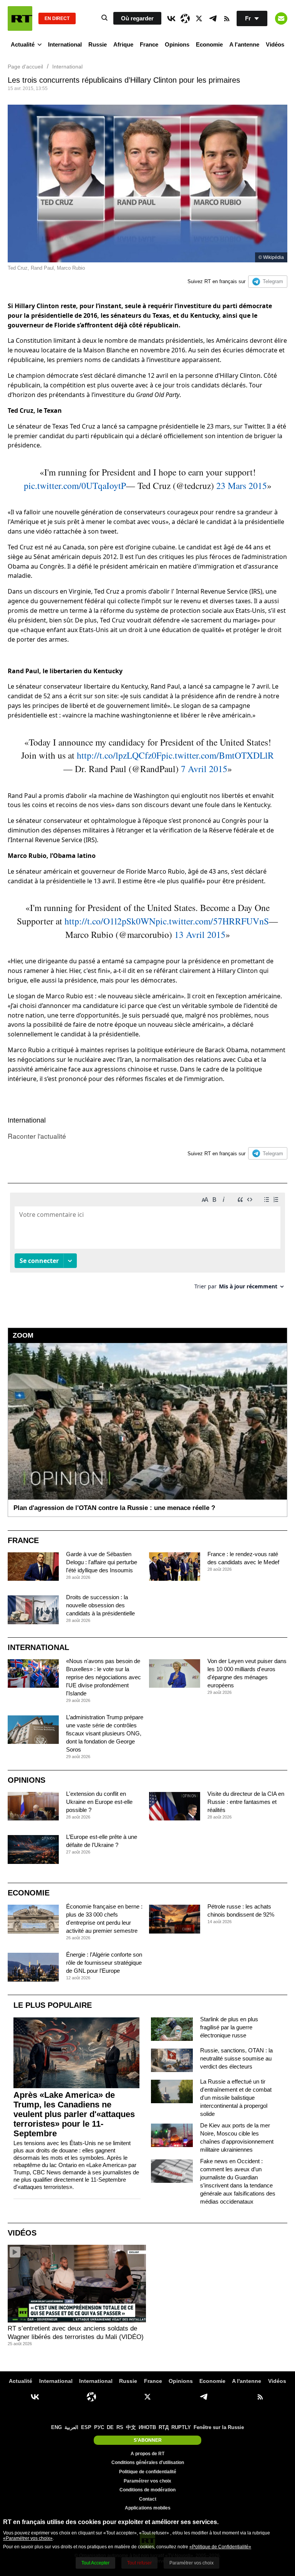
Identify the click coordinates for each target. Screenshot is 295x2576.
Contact (148, 2499)
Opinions (177, 44)
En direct (57, 18)
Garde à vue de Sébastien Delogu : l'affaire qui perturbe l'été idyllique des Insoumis (102, 1562)
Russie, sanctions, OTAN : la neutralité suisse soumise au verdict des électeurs (236, 2058)
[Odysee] (185, 18)
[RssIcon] (227, 18)
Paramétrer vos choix (147, 2481)
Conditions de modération (147, 2490)
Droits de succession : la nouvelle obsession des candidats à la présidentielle (100, 1605)
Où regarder (137, 18)
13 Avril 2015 (200, 934)
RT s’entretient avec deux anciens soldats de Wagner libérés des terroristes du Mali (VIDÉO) (76, 2333)
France (149, 44)
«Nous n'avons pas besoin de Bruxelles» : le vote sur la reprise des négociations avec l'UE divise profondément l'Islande (104, 1677)
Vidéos (275, 44)
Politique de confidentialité (148, 2472)
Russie (98, 44)
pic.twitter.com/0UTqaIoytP (75, 486)
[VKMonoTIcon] (171, 18)
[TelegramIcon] (213, 18)
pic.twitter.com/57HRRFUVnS (212, 921)
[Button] (281, 18)
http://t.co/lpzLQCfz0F (119, 755)
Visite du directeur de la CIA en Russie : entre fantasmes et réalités (246, 1802)
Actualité (23, 44)
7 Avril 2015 (204, 769)
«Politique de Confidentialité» (220, 2547)
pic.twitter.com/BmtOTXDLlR (218, 755)
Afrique (123, 44)
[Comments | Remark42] (147, 1244)
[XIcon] (199, 18)
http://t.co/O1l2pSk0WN (110, 921)
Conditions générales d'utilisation (148, 2463)
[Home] (20, 18)
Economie (209, 44)
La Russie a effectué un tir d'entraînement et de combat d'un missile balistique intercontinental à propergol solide (236, 2098)
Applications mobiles (148, 2508)
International (65, 44)
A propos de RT (147, 2454)
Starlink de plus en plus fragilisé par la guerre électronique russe (229, 2027)
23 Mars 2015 (242, 486)
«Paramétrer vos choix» (28, 2538)
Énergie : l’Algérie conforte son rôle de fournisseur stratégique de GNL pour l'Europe (104, 1963)
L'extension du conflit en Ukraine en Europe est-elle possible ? (99, 1802)
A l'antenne (244, 44)
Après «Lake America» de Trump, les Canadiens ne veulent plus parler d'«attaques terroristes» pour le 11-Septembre (74, 2114)
